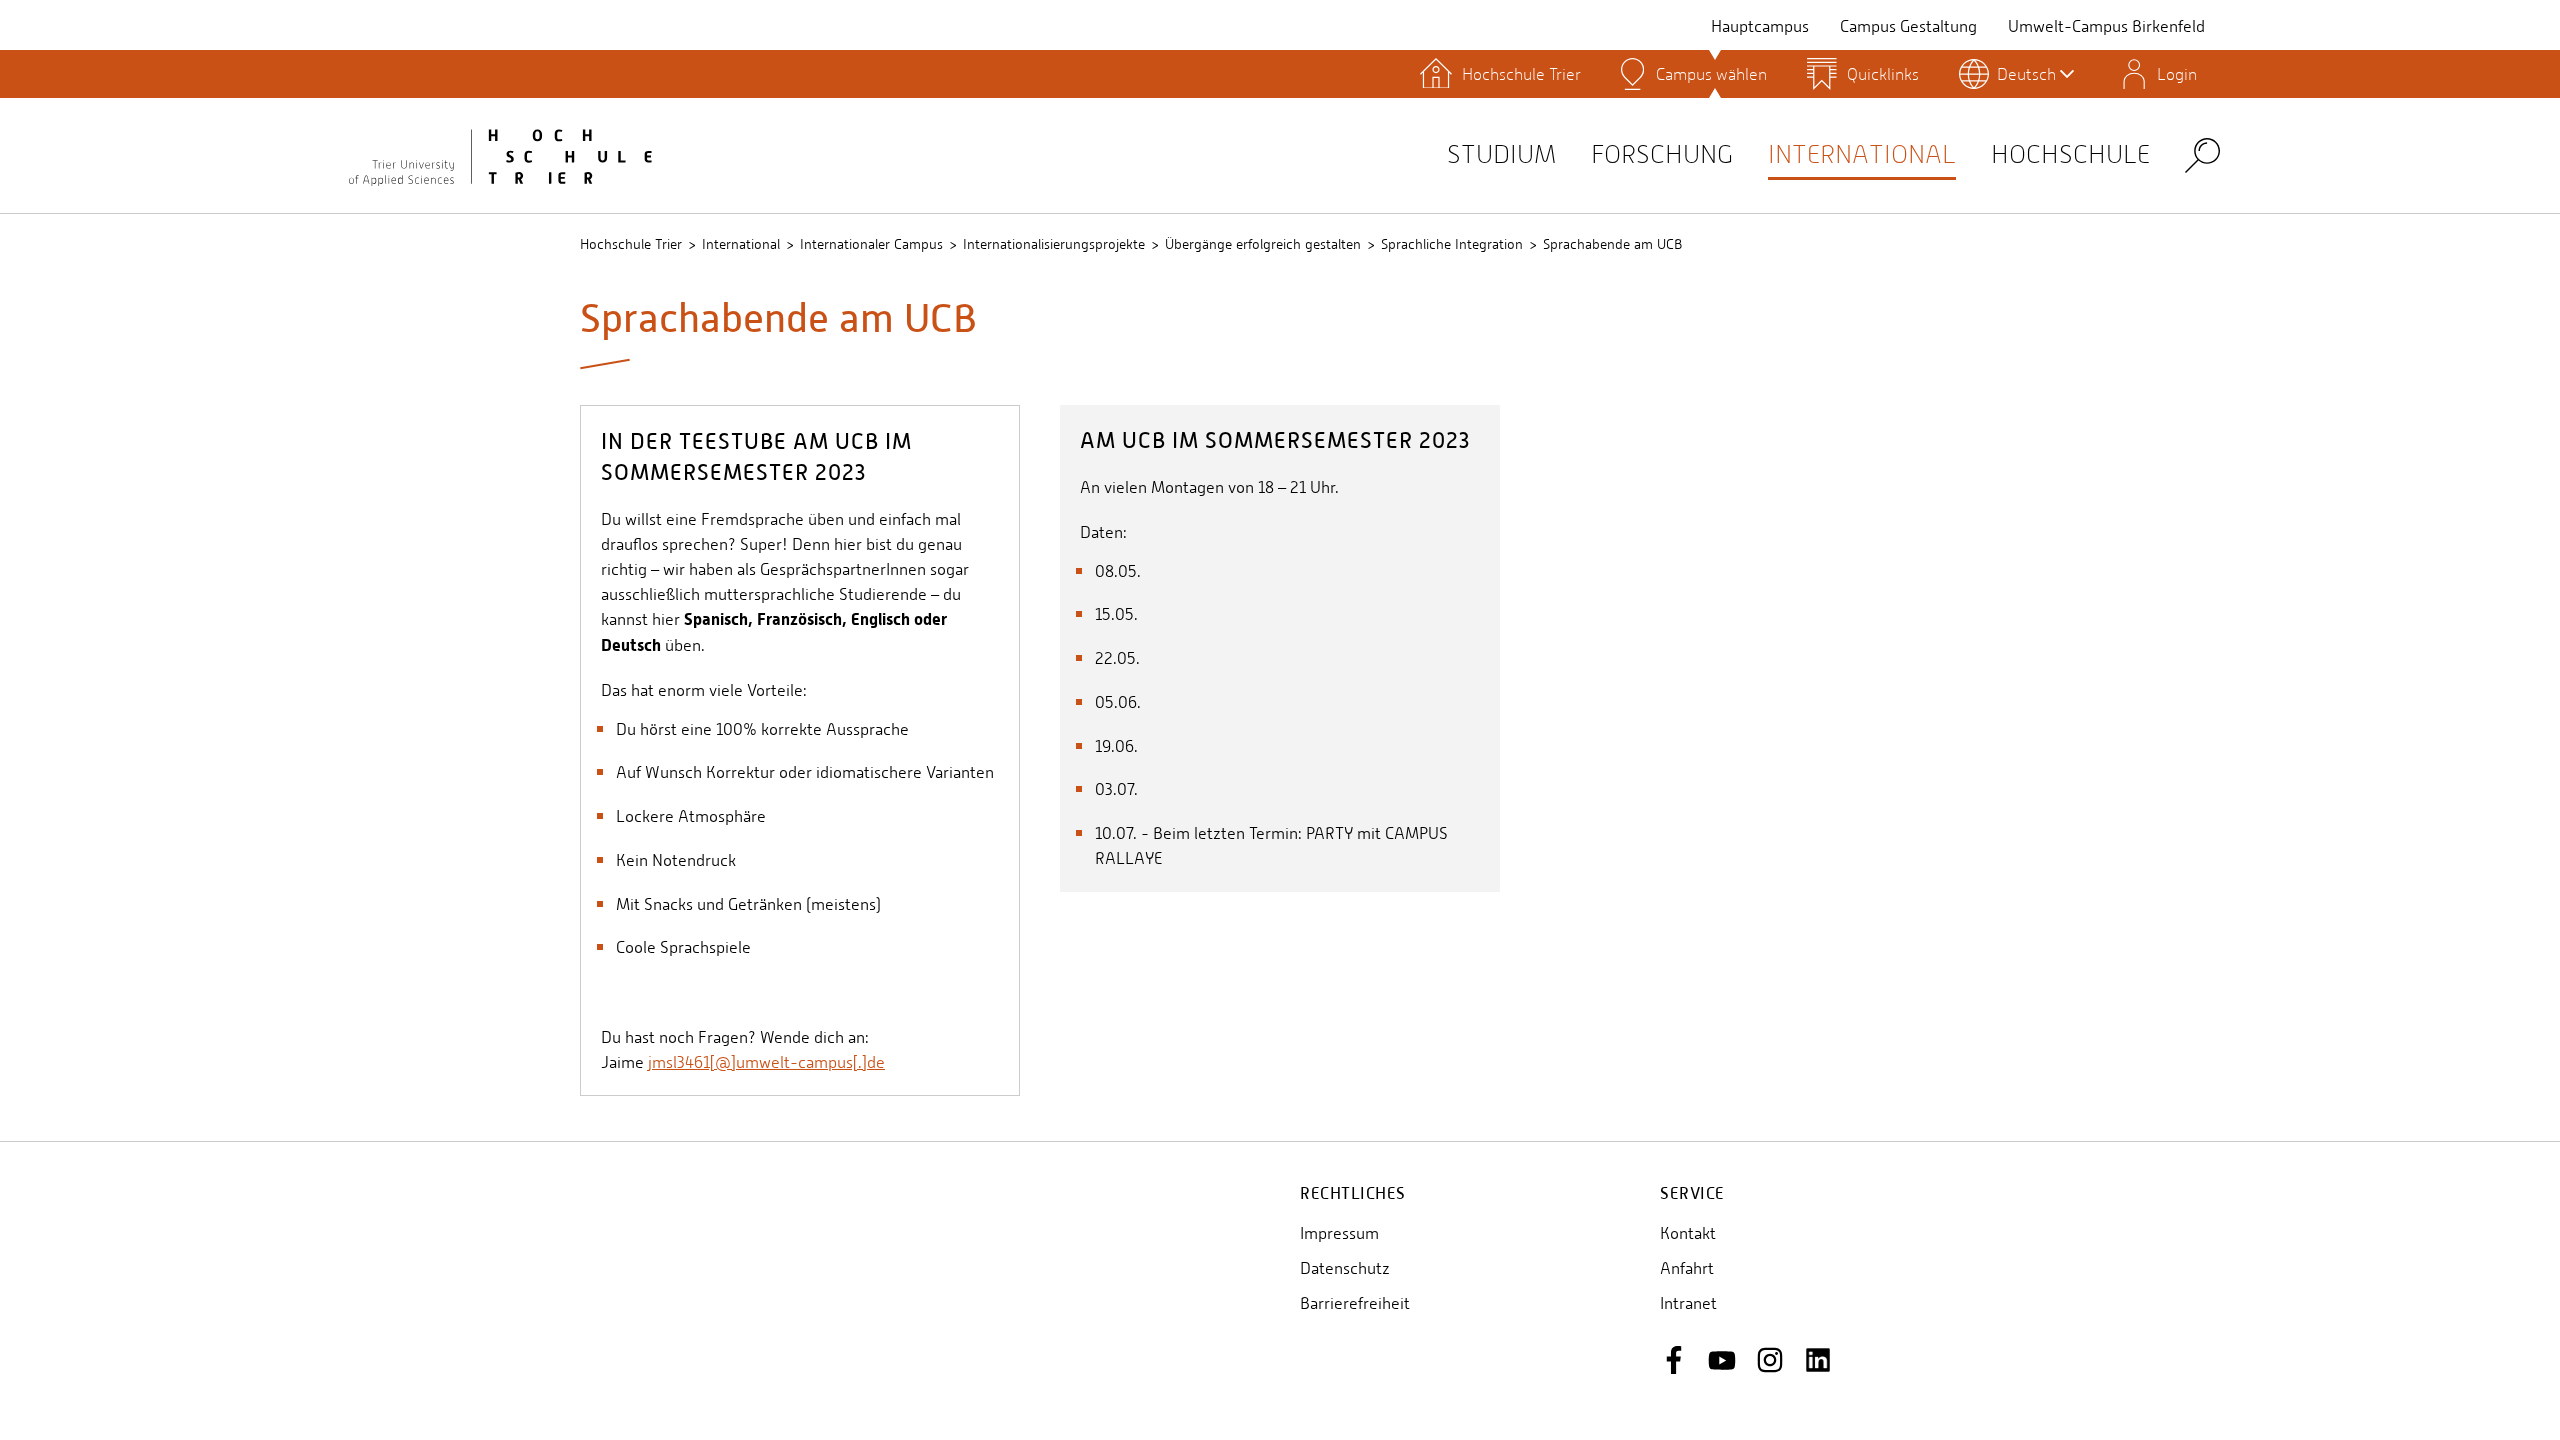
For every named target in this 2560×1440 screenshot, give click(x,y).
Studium (1501, 154)
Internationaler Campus (871, 244)
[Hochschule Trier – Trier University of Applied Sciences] (500, 155)
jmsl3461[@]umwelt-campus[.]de (766, 1062)
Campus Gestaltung (1908, 26)
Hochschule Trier (631, 244)
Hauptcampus (1760, 26)
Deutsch (2026, 74)
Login (2177, 74)
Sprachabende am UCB (1612, 244)
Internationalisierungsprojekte (1054, 244)
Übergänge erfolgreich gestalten (1263, 244)
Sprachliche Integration (1452, 244)
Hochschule (2070, 154)
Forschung (1662, 154)
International (1862, 154)
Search (2202, 154)
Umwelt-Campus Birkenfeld (2106, 26)
